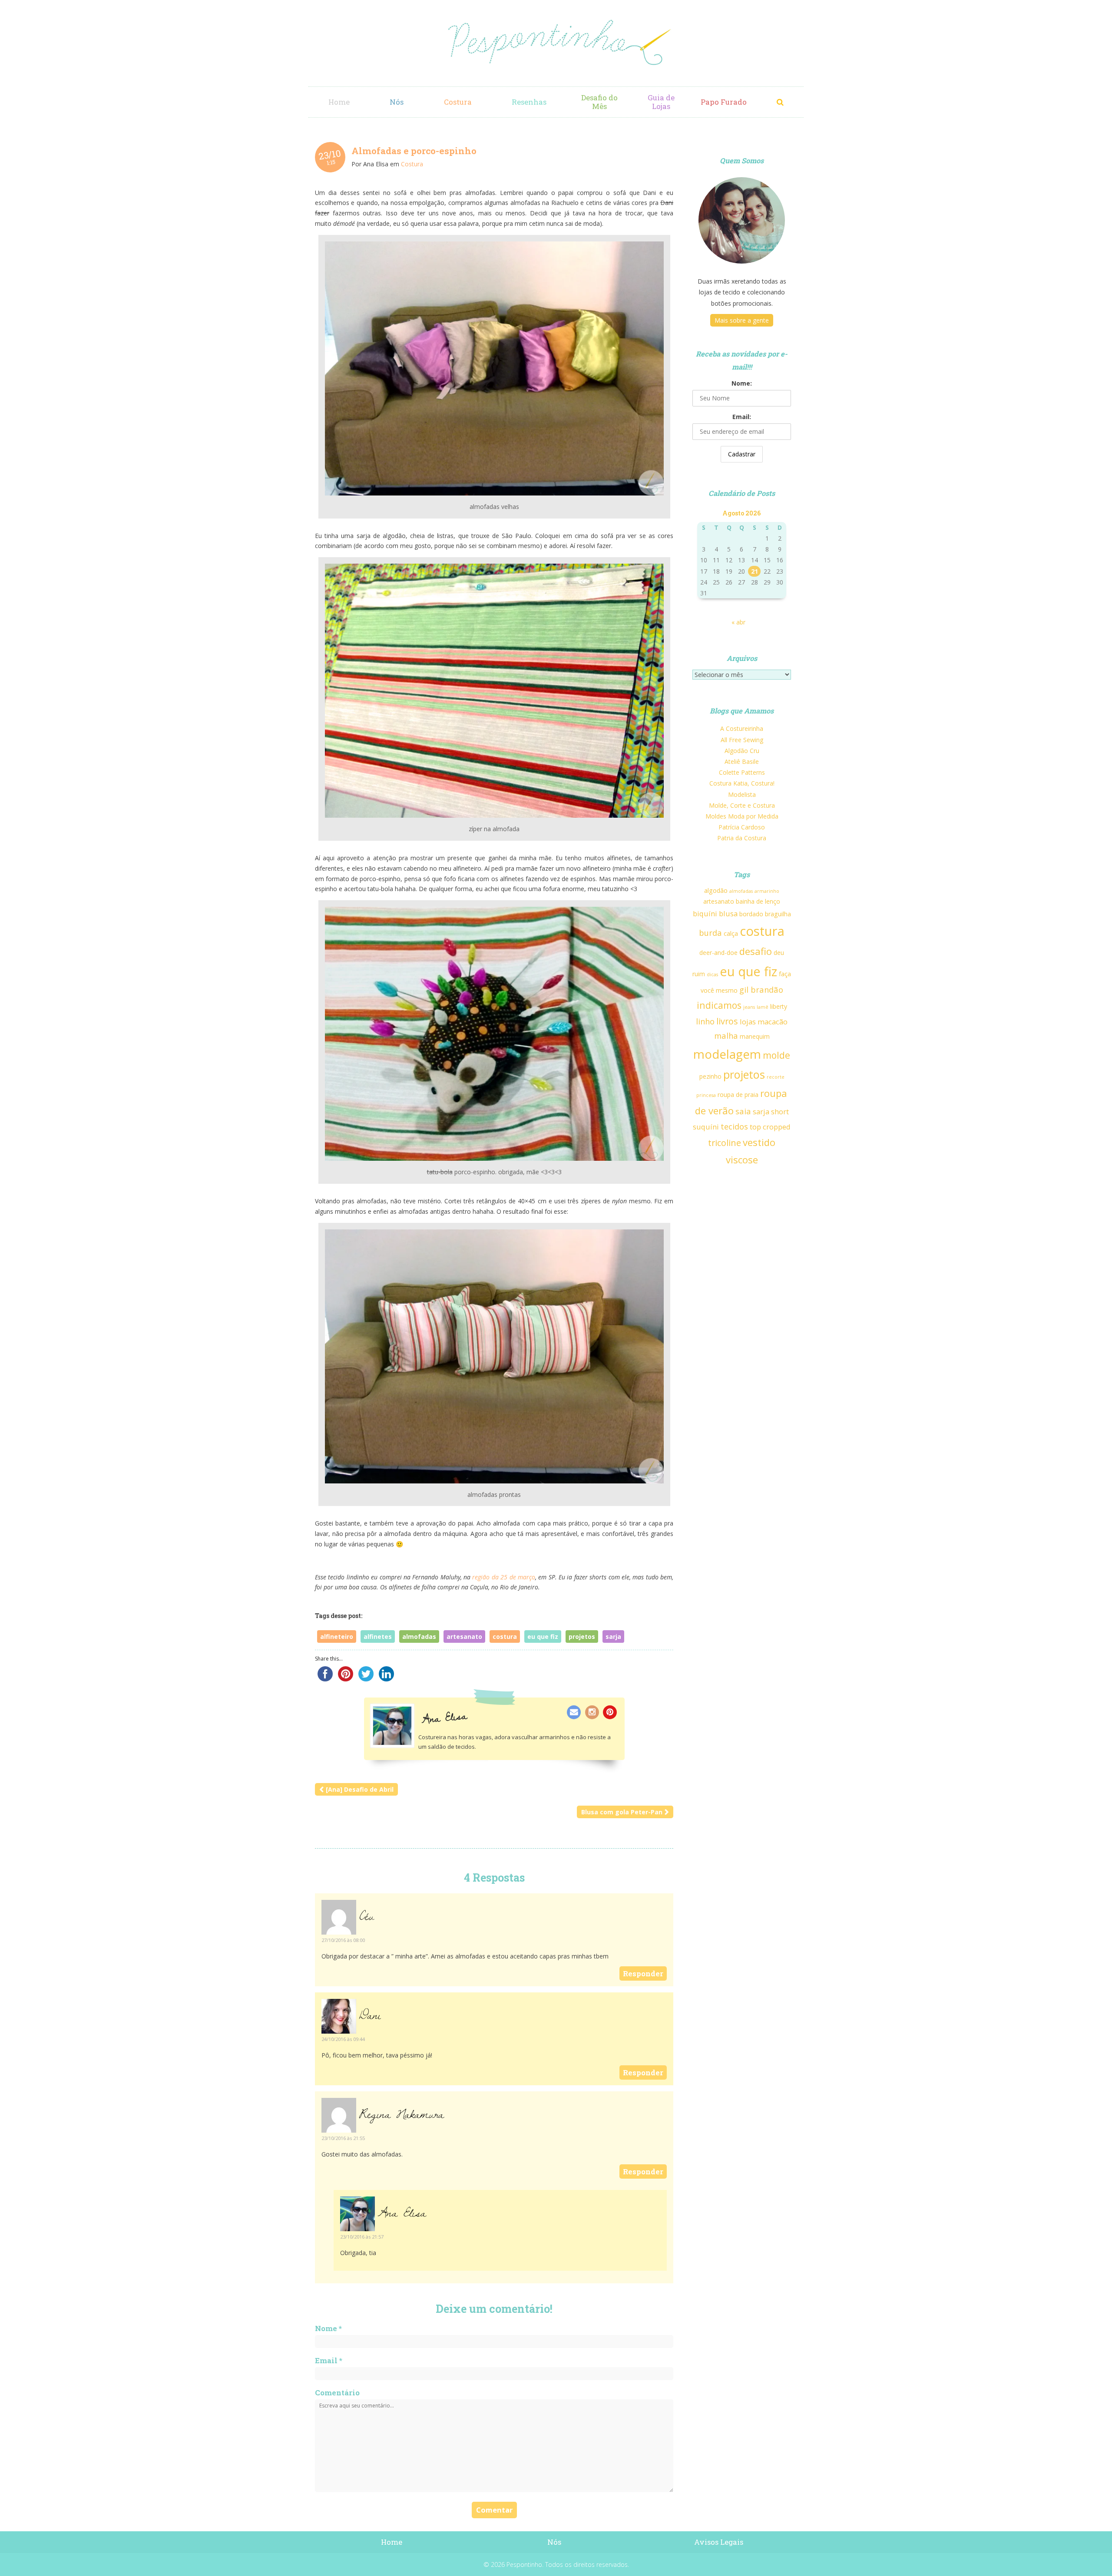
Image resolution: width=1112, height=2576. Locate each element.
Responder (643, 1973)
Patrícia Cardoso (742, 827)
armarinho (767, 891)
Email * (329, 2360)
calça (731, 933)
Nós (397, 102)
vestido (759, 1142)
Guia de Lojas (661, 102)
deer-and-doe (718, 953)
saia (743, 1111)
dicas (712, 974)
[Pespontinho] (556, 43)
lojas (748, 1022)
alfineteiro (337, 1636)
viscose (742, 1159)
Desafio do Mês (599, 102)
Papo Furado (724, 102)
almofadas (419, 1636)
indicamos (719, 1005)
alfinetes (378, 1636)
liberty (779, 1006)
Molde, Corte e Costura (742, 805)
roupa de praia (738, 1095)
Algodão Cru (742, 751)
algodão (716, 890)
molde (776, 1055)
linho (705, 1021)
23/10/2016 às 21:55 (343, 2138)
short (780, 1111)
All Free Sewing (742, 740)
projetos (582, 1636)
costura (505, 1636)
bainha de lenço (758, 901)
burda (710, 933)
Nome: (742, 383)
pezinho (710, 1076)
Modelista (742, 794)
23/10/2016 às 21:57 (362, 2237)
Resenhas (529, 102)
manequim (755, 1036)
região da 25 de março (504, 1577)
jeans (749, 1007)
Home (339, 102)
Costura (458, 102)
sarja (613, 1636)
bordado (751, 914)
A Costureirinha (742, 728)
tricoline (725, 1143)
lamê (763, 1007)
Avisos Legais (719, 2542)
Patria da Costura (742, 838)
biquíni (705, 913)
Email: (742, 417)
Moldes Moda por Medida (742, 816)
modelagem (727, 1054)
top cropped (770, 1127)
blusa (728, 913)
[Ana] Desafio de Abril (360, 1789)
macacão (773, 1022)
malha (726, 1035)
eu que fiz (543, 1636)
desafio (756, 951)
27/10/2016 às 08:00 (343, 1940)
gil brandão (761, 989)
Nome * (328, 2328)
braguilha (778, 914)
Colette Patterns (742, 772)
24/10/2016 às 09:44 (343, 2039)
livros (727, 1021)
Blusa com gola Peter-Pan (622, 1812)
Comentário (337, 2393)
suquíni (706, 1127)
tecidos (734, 1126)
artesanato (464, 1636)
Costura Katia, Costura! (742, 783)
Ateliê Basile (742, 761)
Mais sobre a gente (742, 320)
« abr (738, 622)
